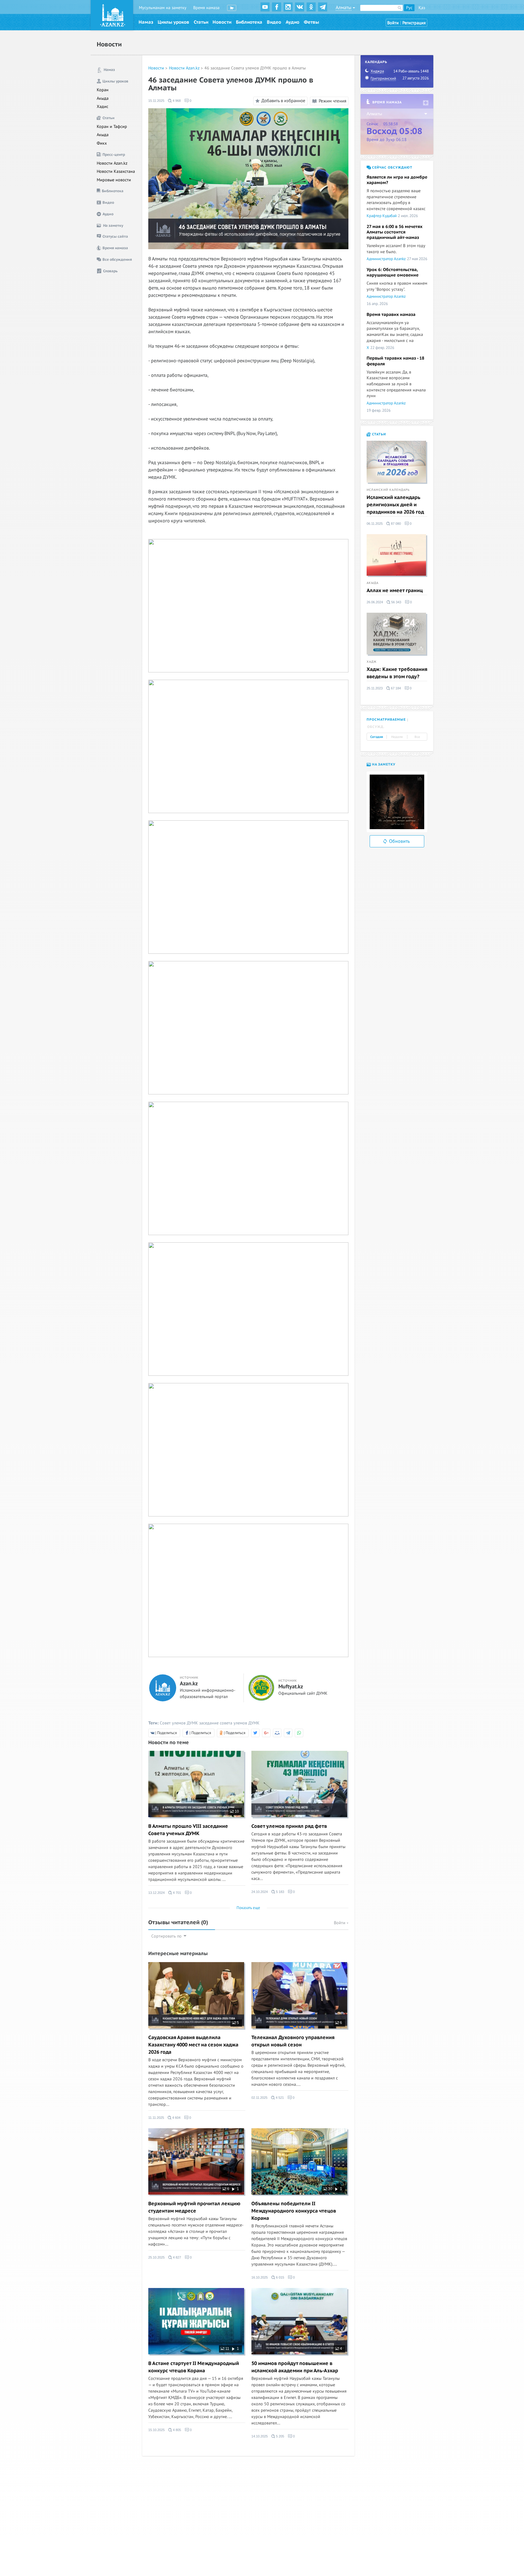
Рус (409, 8)
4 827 (176, 2257)
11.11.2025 (156, 2118)
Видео (274, 22)
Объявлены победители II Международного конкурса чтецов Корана (294, 2211)
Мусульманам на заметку (163, 8)
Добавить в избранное (283, 101)
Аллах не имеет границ (395, 591)
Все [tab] (417, 737)
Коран (103, 90)
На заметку (383, 764)
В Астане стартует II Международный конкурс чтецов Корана (194, 2367)
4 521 (279, 2098)
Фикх (102, 143)
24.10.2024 (260, 1892)
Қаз (422, 8)
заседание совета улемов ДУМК (229, 1723)
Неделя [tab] (397, 737)
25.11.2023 (375, 688)
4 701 (176, 1893)
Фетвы (311, 22)
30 (330, 2189)
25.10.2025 (156, 2257)
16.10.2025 (260, 2277)
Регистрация (414, 23)
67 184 (395, 688)
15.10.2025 (156, 2430)
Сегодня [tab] (377, 737)
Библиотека (249, 22)
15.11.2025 (156, 101)
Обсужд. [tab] (376, 727)
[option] (397, 802)
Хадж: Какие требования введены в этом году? (397, 673)
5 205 (280, 2436)
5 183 (280, 1892)
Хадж (372, 662)
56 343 (396, 602)
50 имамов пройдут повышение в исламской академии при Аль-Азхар (295, 2367)
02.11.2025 (259, 2098)
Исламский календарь (388, 490)
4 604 (176, 2118)
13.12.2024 (156, 1893)
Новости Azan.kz (112, 163)
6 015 (280, 2277)
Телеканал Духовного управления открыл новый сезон (293, 2041)
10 (236, 1811)
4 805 (176, 2430)
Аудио (292, 22)
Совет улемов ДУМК (179, 1723)
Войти (393, 23)
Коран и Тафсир (112, 127)
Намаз (146, 22)
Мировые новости (114, 180)
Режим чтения (332, 101)
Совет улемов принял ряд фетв (289, 1826)
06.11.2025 (375, 524)
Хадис (102, 107)
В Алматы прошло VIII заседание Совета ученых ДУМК (188, 1830)
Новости (222, 22)
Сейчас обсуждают (392, 167)
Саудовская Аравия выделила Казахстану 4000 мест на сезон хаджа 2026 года (193, 2045)
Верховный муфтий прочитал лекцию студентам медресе (194, 2207)
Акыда (103, 98)
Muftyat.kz (291, 1687)
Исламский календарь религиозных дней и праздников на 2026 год (395, 505)
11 (227, 2349)
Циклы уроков (173, 22)
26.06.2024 (375, 602)
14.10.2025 (260, 2436)
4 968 (176, 101)
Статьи (201, 22)
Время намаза (206, 8)
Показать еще (248, 1908)
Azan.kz (189, 1684)
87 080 (395, 524)
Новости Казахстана (116, 171)
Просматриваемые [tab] (386, 720)
